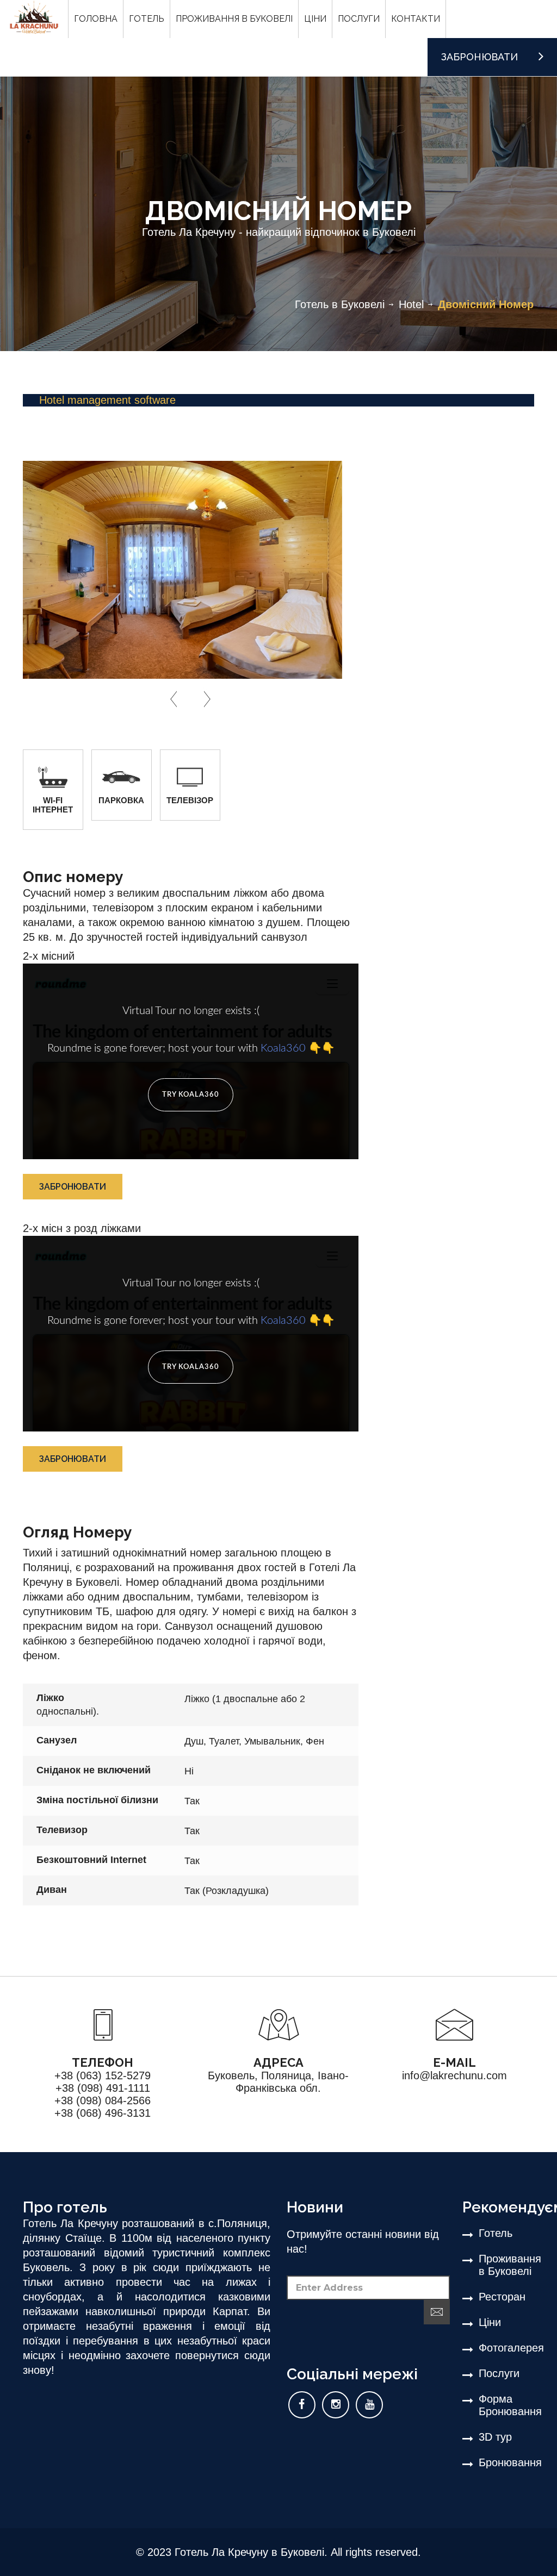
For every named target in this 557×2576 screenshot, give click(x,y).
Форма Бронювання (506, 2405)
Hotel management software (107, 400)
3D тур (495, 2437)
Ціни (490, 2322)
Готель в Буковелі (340, 304)
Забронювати (73, 1187)
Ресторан (502, 2297)
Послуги (499, 2373)
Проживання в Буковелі (506, 2265)
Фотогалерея (506, 2348)
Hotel (411, 304)
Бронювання (506, 2462)
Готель (496, 2233)
